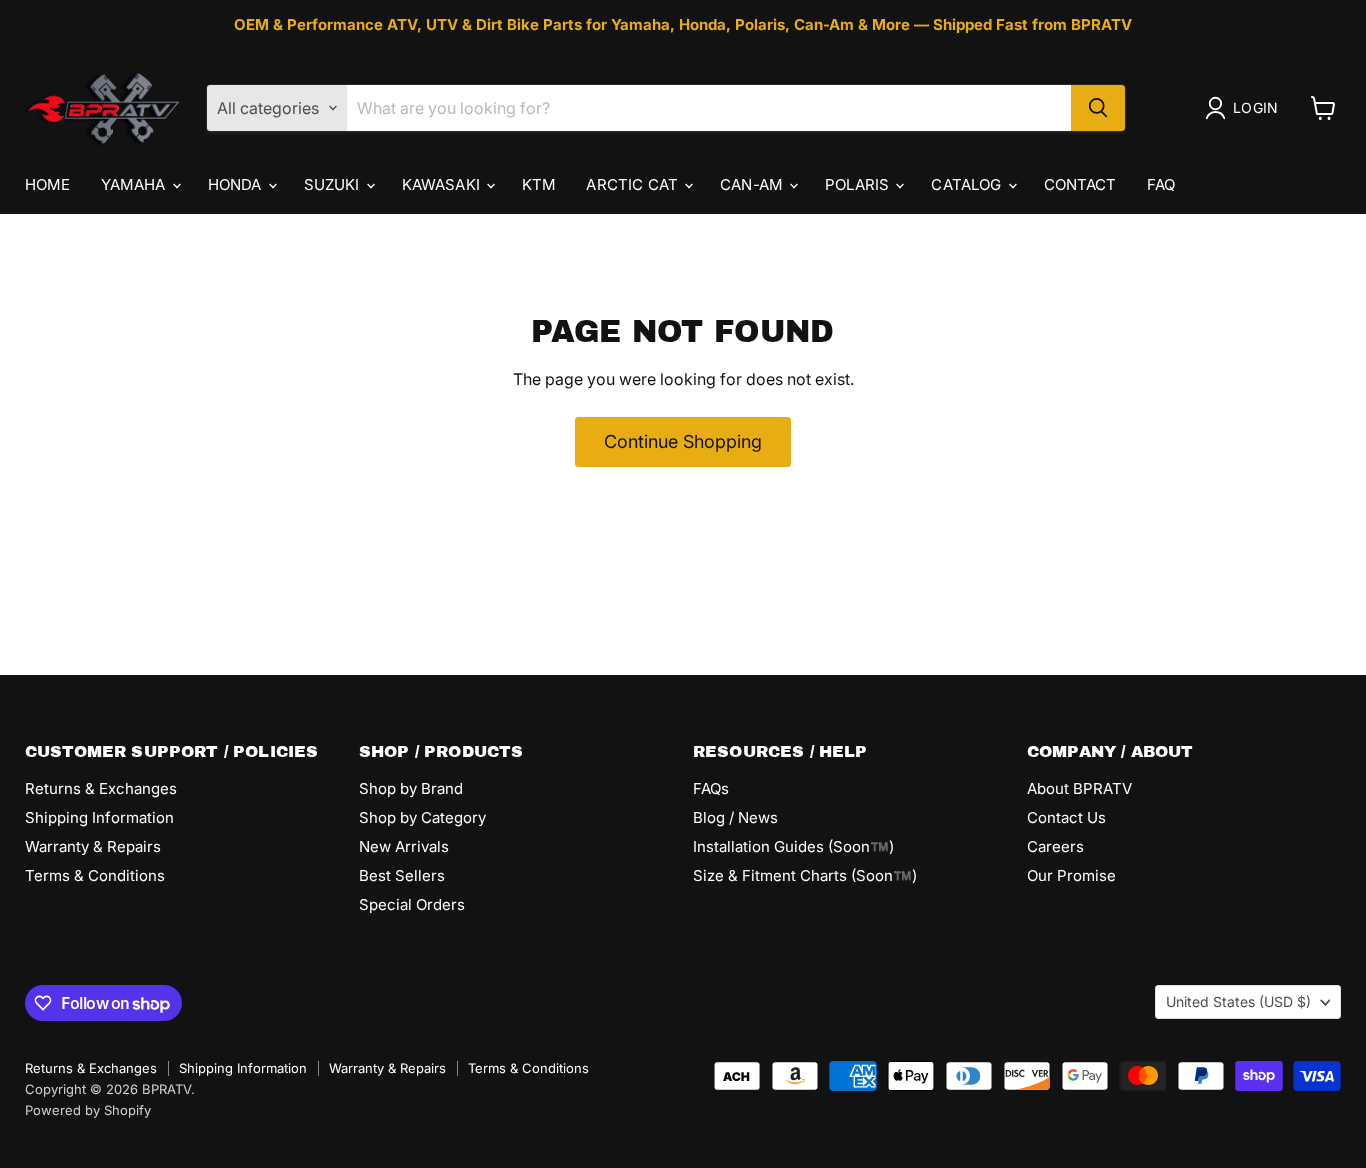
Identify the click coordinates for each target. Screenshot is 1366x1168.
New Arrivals (404, 846)
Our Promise (1071, 875)
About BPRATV (1079, 788)
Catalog (968, 184)
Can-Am (753, 184)
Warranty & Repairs (93, 846)
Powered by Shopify (88, 1110)
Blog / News (735, 817)
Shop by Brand (411, 788)
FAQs (711, 788)
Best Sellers (402, 875)
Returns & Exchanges (101, 788)
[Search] (1098, 108)
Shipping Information (99, 817)
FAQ (1161, 184)
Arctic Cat (634, 184)
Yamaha (135, 184)
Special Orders (412, 904)
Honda (237, 184)
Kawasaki (443, 184)
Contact (1080, 184)
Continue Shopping (683, 441)
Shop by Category (422, 817)
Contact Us (1066, 817)
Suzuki (334, 184)
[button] (1245, 108)
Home (48, 184)
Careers (1055, 846)
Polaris (859, 184)
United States (1238, 1001)
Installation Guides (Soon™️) (793, 846)
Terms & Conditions (95, 875)
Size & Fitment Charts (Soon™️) (805, 875)
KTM (539, 184)
